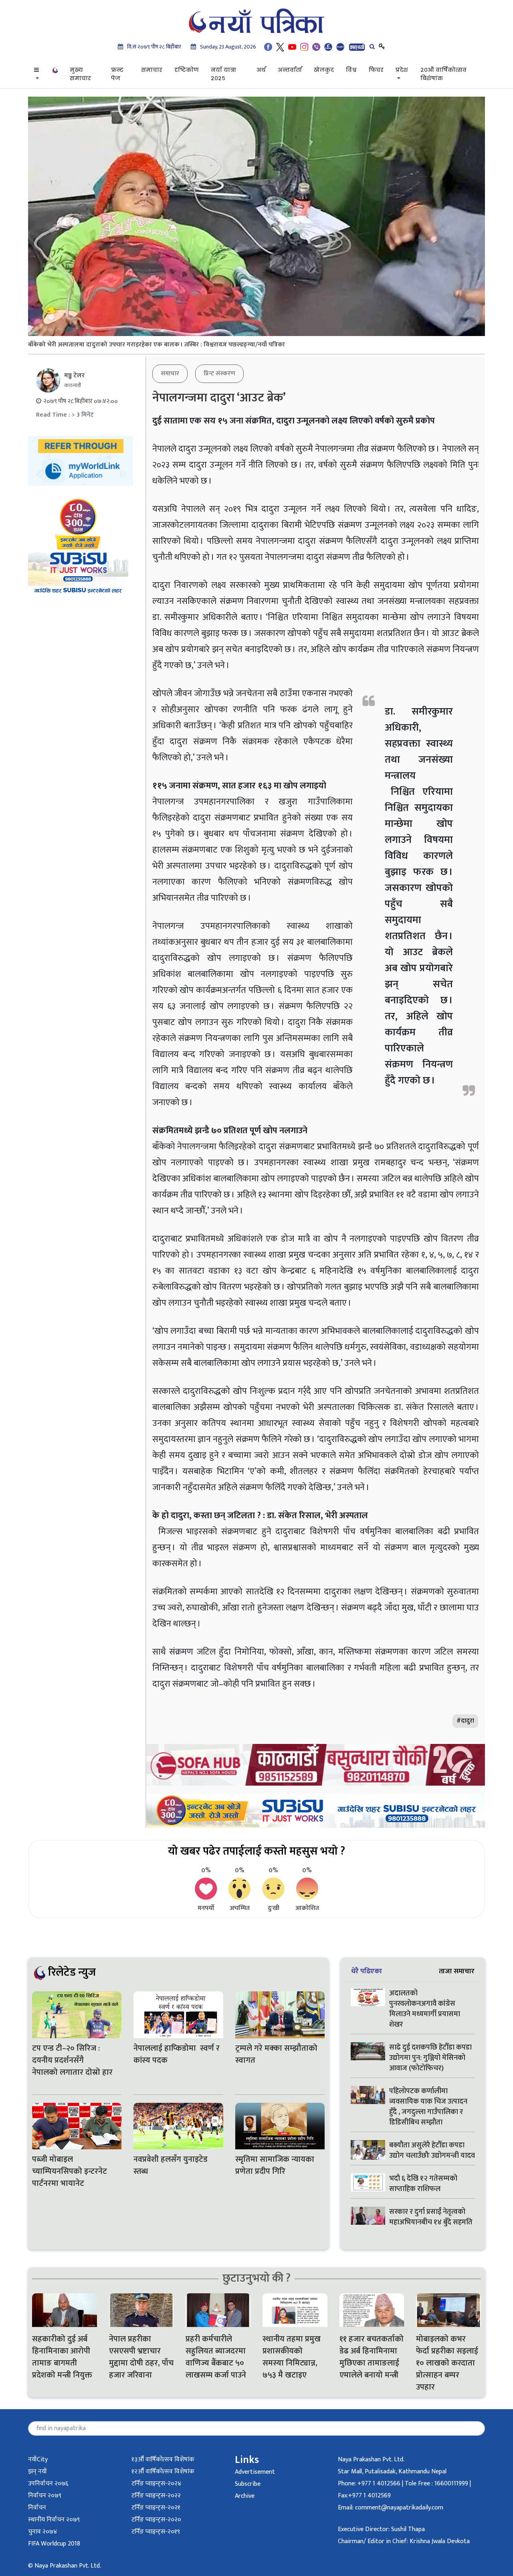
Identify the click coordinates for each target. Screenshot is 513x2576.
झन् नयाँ (37, 2472)
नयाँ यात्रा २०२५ (223, 74)
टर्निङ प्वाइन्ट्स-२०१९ (156, 2532)
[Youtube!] (292, 47)
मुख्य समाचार (80, 74)
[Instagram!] (304, 47)
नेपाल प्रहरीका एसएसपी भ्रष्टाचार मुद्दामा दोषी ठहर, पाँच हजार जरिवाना (141, 2357)
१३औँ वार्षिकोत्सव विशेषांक (163, 2460)
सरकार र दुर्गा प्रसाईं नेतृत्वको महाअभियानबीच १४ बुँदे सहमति (431, 2217)
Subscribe (248, 2484)
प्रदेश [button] (402, 70)
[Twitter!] (280, 47)
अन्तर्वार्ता (290, 70)
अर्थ (261, 70)
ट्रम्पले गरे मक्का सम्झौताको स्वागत (276, 2054)
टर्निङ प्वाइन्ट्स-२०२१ (156, 2508)
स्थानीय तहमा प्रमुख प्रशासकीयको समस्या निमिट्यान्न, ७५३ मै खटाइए (292, 2357)
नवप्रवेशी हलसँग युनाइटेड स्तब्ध (171, 2165)
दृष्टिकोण (187, 70)
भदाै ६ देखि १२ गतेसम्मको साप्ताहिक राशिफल (423, 2184)
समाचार (152, 70)
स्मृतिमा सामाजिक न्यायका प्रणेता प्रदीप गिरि (275, 2165)
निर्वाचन (37, 2508)
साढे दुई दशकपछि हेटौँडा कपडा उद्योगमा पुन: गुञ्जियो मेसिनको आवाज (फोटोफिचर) (430, 2058)
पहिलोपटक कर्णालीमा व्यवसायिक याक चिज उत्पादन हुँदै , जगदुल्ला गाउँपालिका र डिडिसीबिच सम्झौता (428, 2107)
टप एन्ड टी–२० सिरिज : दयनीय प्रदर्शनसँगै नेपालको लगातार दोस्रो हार (73, 2060)
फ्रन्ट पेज (117, 74)
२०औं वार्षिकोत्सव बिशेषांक (443, 74)
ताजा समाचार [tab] (457, 1971)
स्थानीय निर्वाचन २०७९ (54, 2520)
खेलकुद (324, 70)
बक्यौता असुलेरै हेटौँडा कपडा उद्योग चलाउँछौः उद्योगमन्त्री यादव (432, 2151)
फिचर (376, 70)
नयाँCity (38, 2460)
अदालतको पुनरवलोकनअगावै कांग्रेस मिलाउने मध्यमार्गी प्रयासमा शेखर (425, 2009)
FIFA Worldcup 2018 (54, 2544)
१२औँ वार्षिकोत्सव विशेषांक (163, 2472)
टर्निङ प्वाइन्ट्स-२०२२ (156, 2496)
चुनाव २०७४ (42, 2532)
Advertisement (255, 2472)
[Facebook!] (268, 47)
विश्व (351, 70)
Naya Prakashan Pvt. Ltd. (371, 2460)
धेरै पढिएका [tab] (367, 1971)
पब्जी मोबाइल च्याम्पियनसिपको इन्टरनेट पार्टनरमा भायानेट (70, 2171)
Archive (245, 2496)
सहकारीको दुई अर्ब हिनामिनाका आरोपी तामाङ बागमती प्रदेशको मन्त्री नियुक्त (62, 2357)
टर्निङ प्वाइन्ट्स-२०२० (156, 2520)
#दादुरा (465, 1721)
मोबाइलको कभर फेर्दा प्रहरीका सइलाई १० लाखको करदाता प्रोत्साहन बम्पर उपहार (447, 2363)
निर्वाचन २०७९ (45, 2496)
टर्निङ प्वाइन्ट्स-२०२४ (156, 2484)
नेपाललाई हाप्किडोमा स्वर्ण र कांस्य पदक (177, 2054)
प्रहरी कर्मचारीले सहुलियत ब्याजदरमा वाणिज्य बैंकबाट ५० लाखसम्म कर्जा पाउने (217, 2357)
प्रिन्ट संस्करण (219, 374)
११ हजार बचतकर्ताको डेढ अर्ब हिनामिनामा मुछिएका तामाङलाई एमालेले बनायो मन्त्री (372, 2357)
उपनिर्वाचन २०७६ (48, 2484)
